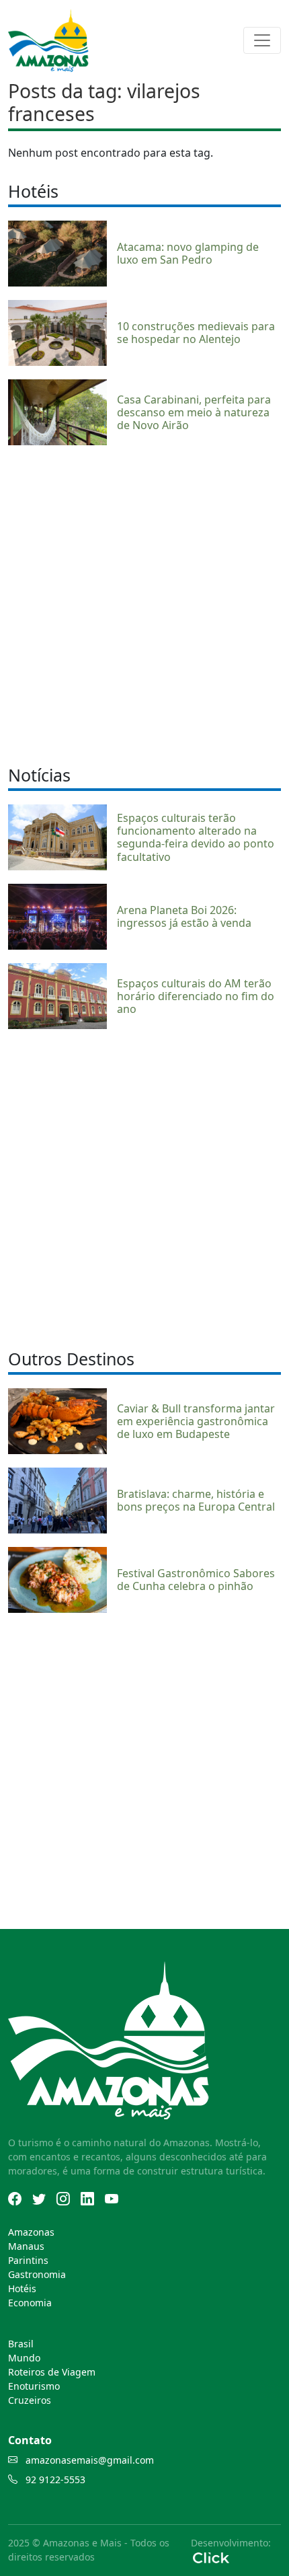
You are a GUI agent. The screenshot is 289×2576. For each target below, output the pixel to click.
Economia (30, 2303)
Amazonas (31, 2232)
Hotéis (22, 2288)
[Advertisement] (144, 603)
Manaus (26, 2246)
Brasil (21, 2344)
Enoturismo (34, 2386)
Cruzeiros (30, 2400)
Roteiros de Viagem (52, 2372)
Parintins (28, 2260)
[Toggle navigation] (262, 40)
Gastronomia (37, 2274)
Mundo (24, 2358)
